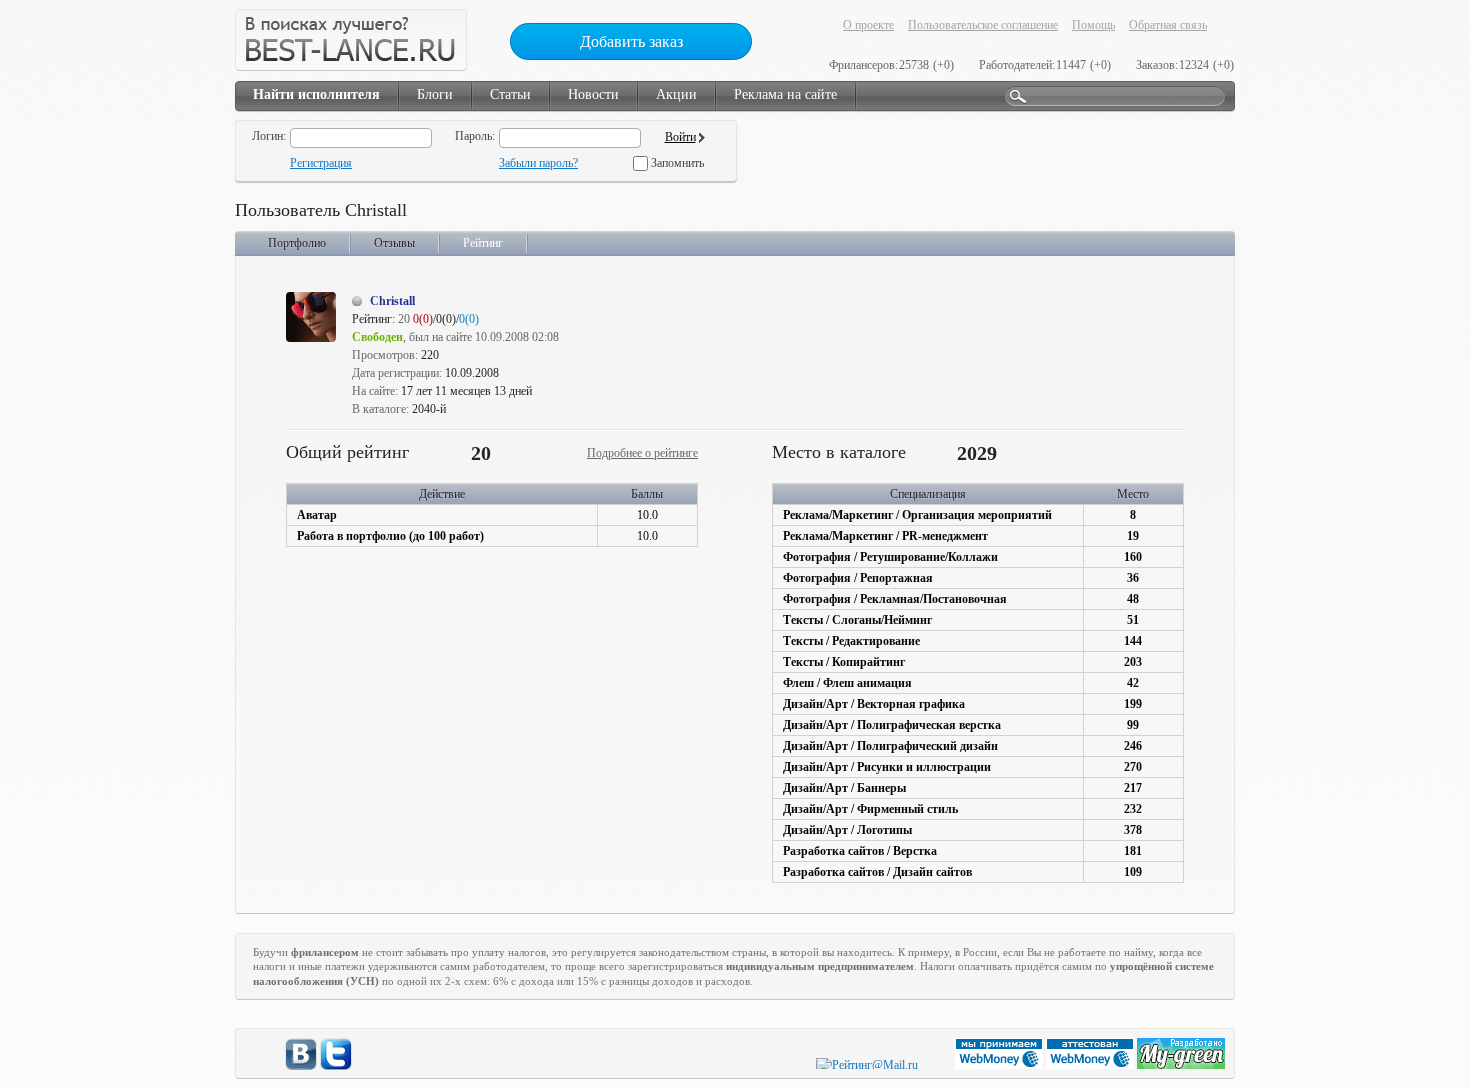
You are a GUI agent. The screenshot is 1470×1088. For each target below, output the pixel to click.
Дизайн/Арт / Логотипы (847, 830)
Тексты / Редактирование (851, 641)
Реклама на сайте (785, 94)
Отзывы (394, 243)
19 (1133, 536)
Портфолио (297, 243)
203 (1133, 662)
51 (1133, 620)
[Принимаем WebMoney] (1000, 1065)
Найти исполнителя (316, 94)
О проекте (868, 25)
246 (1133, 746)
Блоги (435, 94)
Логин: (269, 136)
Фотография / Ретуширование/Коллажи (890, 557)
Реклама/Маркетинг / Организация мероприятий (917, 515)
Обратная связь (1168, 25)
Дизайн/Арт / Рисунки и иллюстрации (887, 767)
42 (1133, 683)
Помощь (1093, 25)
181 (1133, 851)
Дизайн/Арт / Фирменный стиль (870, 809)
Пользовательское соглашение (983, 25)
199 (1133, 704)
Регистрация (321, 163)
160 (1133, 557)
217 (1133, 788)
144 (1133, 641)
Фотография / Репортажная (858, 578)
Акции (676, 94)
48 (1133, 599)
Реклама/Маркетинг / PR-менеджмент (885, 536)
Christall (392, 301)
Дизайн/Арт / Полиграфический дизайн (890, 746)
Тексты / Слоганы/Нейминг (857, 620)
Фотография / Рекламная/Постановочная (895, 599)
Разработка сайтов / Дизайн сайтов (877, 872)
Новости (593, 94)
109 (1133, 872)
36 (1133, 578)
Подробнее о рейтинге (642, 453)
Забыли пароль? (538, 163)
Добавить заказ (631, 41)
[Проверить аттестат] (1091, 1065)
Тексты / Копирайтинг (844, 662)
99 (1133, 725)
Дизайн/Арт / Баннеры (844, 788)
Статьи (510, 94)
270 (1133, 767)
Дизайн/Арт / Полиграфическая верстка (892, 725)
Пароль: (475, 136)
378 (1133, 830)
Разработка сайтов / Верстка (860, 851)
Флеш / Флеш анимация (847, 683)
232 (1133, 809)
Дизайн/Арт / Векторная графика (874, 704)
